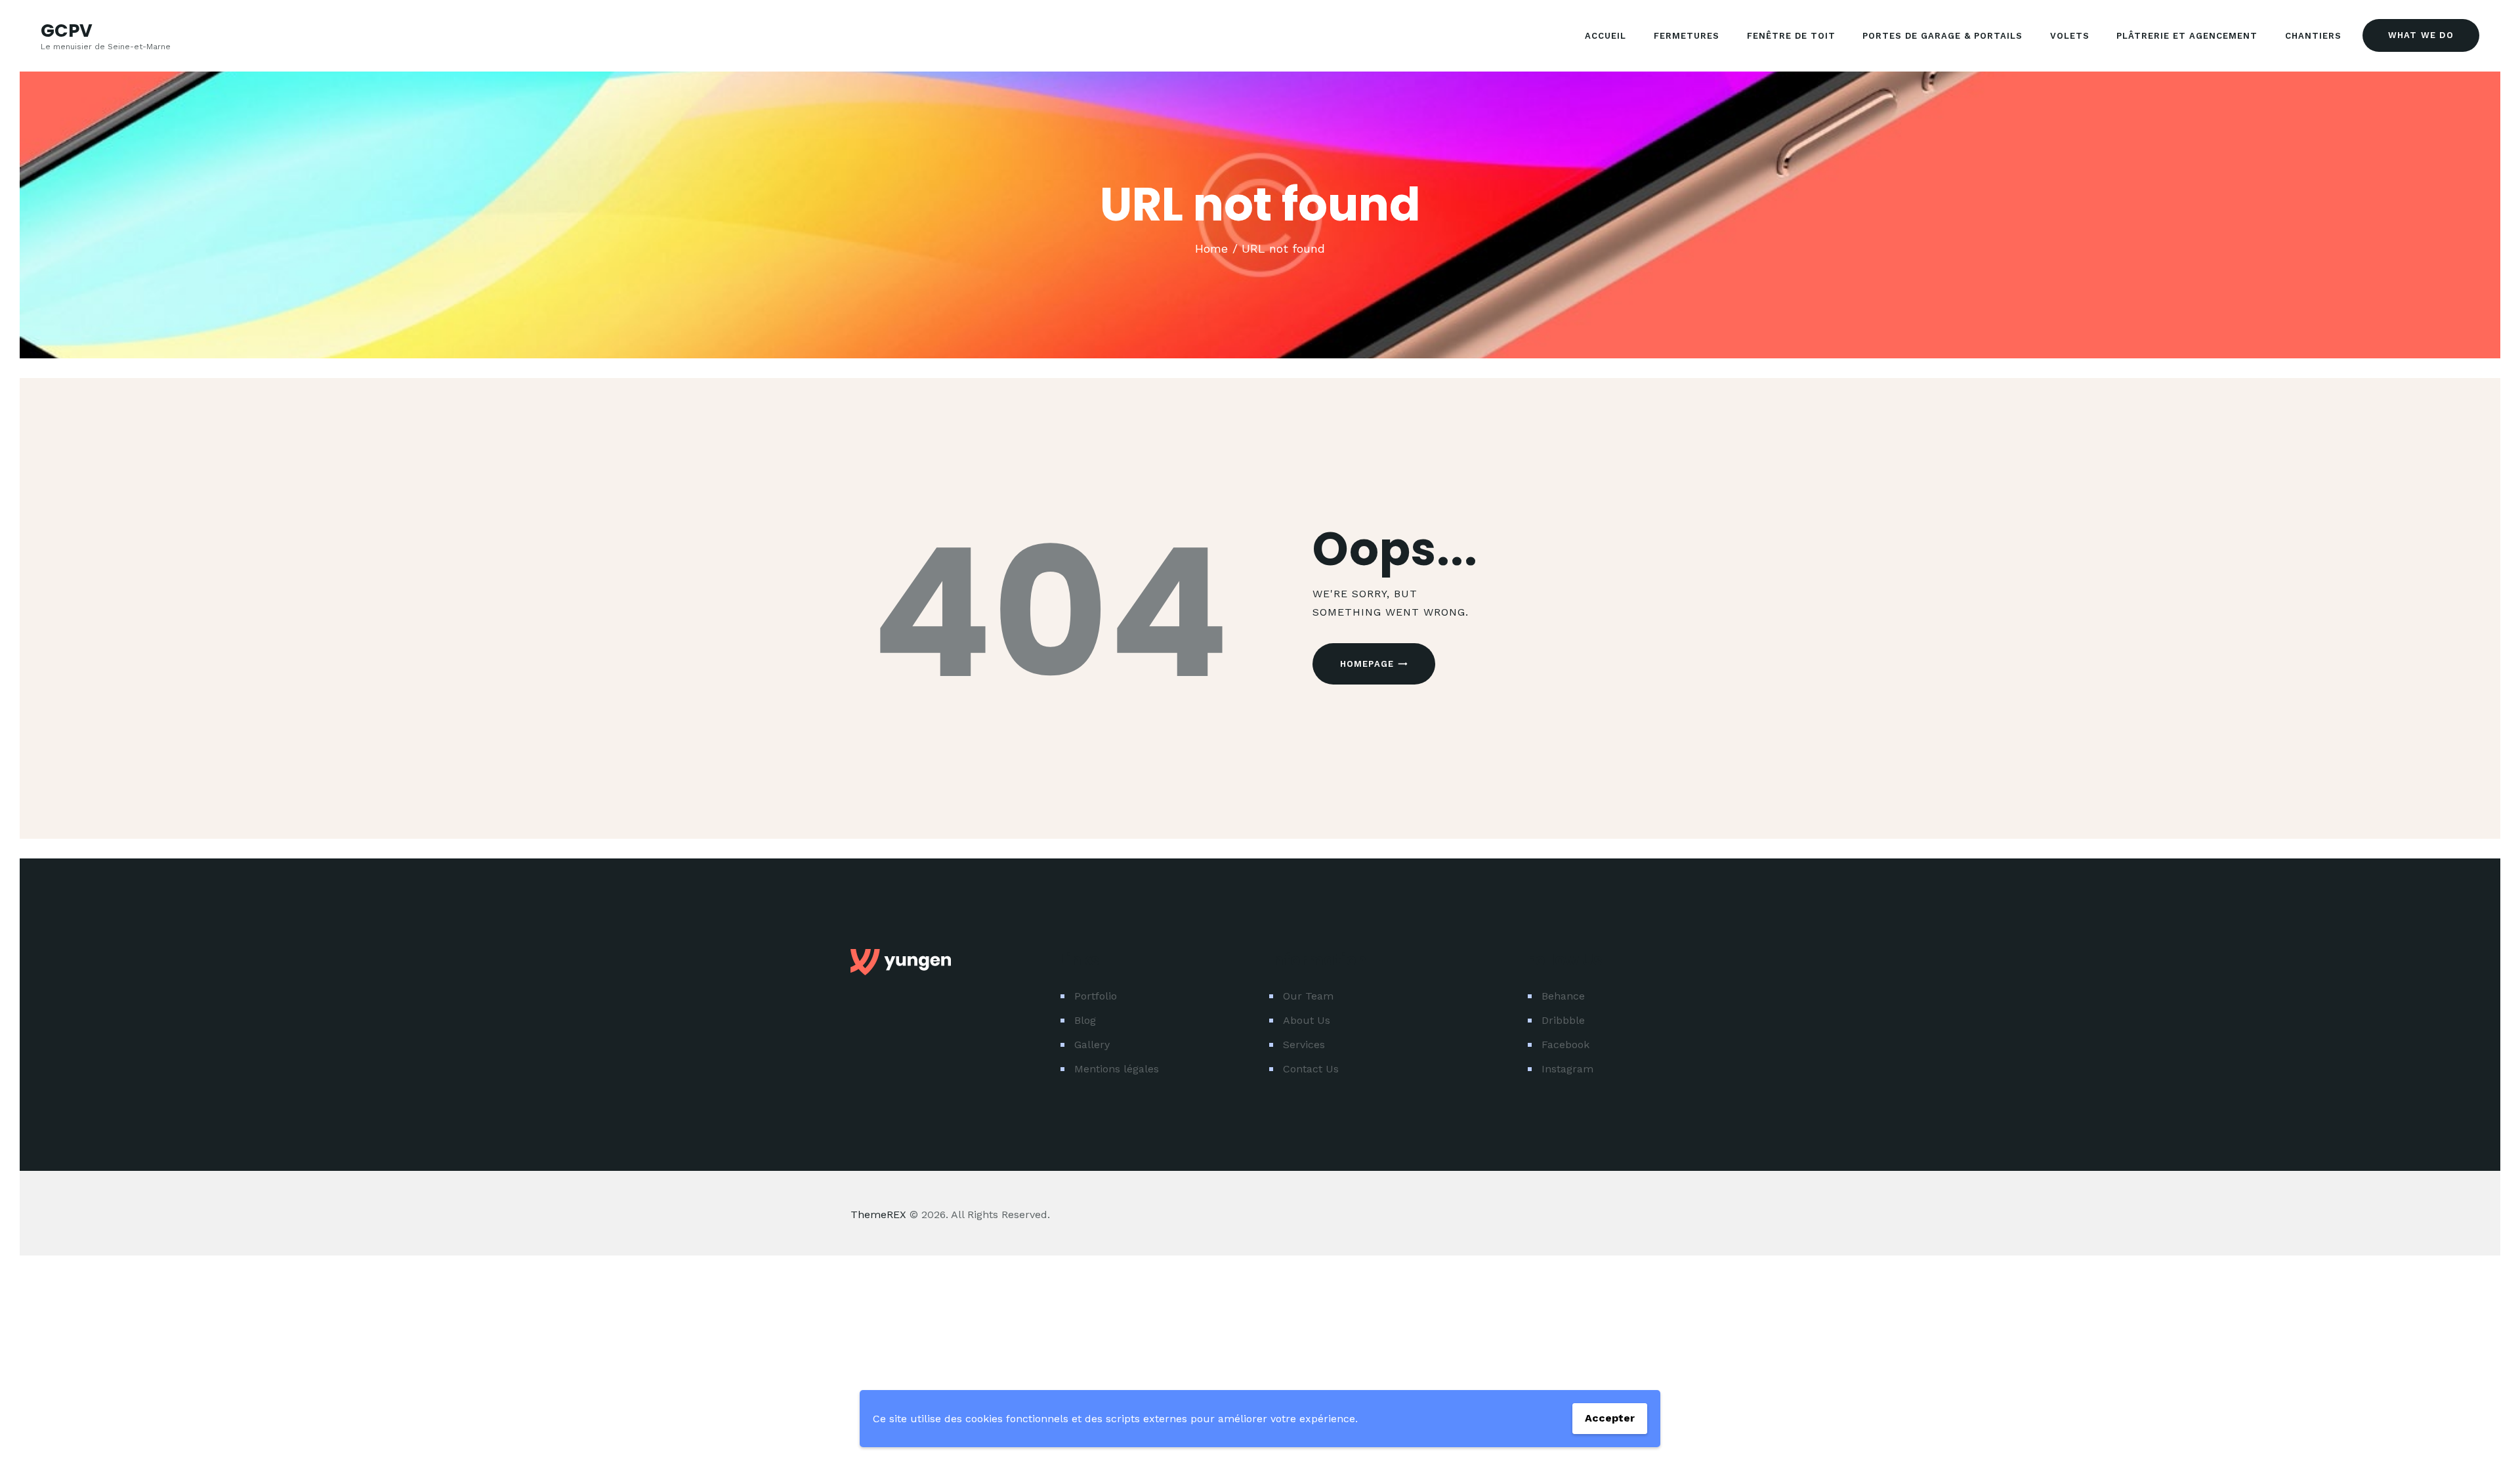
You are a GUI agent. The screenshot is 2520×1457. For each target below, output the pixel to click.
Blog (1085, 1020)
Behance (1563, 996)
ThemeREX (878, 1214)
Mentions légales (1117, 1069)
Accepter (1610, 1418)
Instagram (1567, 1069)
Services (1304, 1045)
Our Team (1308, 996)
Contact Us (1311, 1069)
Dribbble (1563, 1020)
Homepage (1367, 664)
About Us (1307, 1020)
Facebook (1565, 1045)
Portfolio (1096, 996)
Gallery (1092, 1045)
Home (1211, 248)
